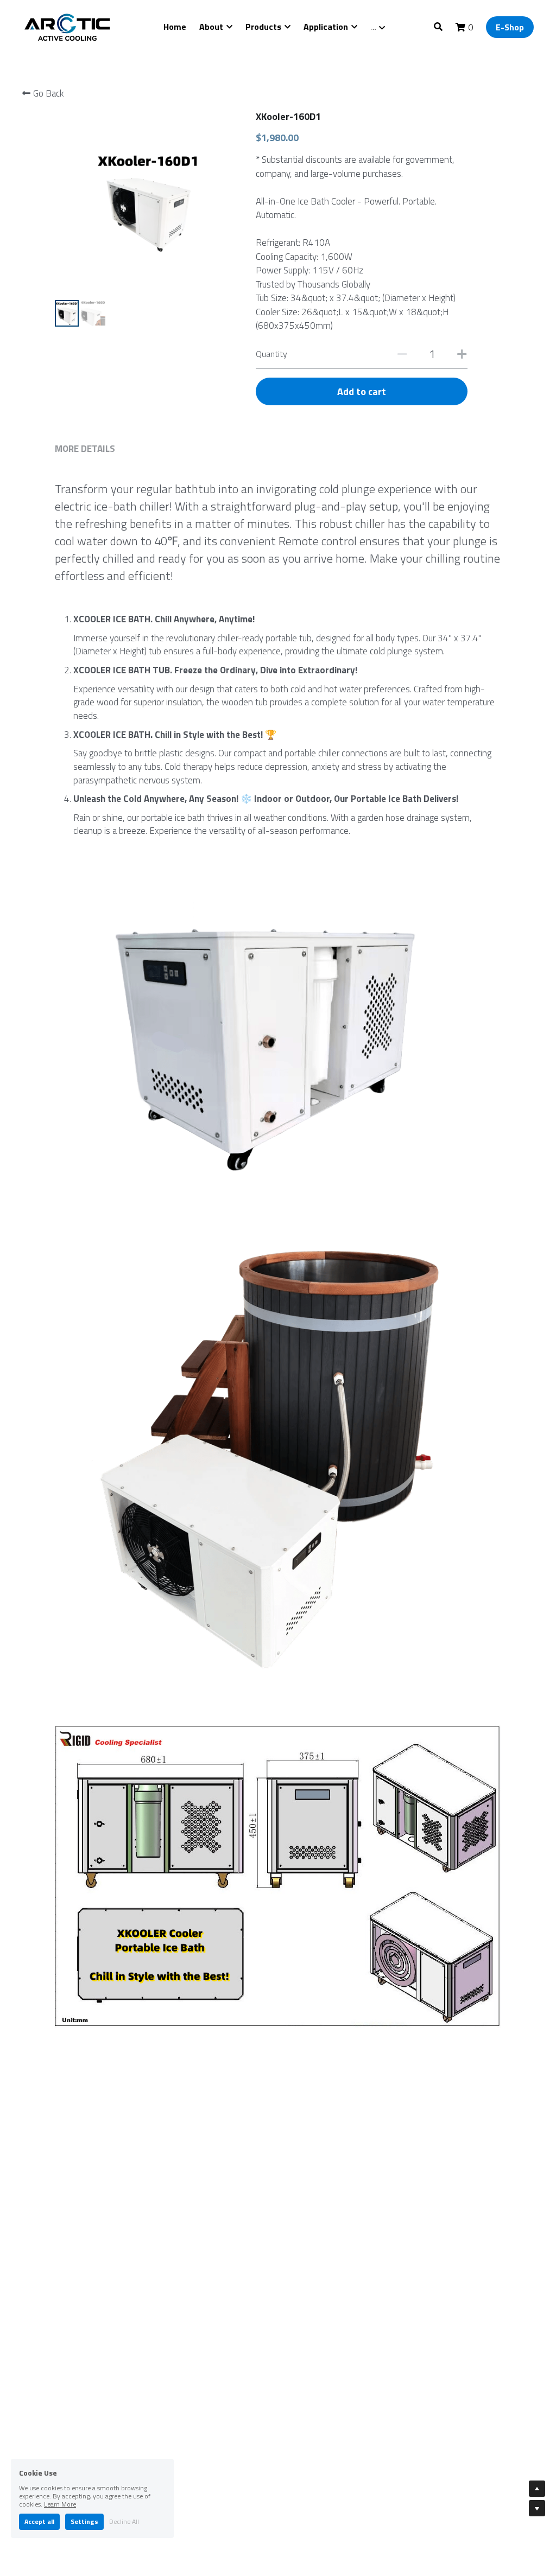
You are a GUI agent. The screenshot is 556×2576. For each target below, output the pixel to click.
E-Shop (510, 27)
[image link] (68, 26)
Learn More (60, 2504)
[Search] (438, 27)
